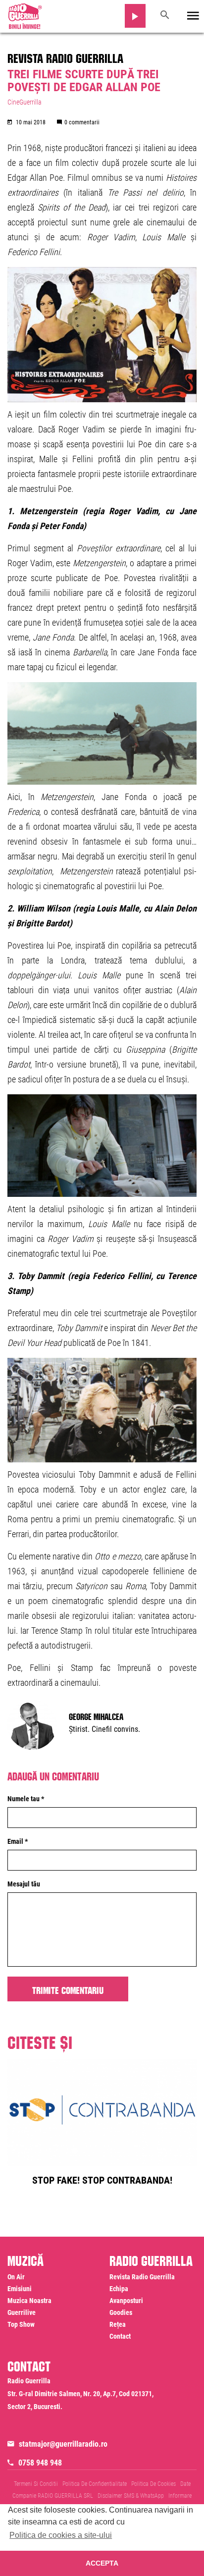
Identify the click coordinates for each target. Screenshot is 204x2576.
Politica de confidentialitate (95, 2484)
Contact (120, 2336)
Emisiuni (20, 2289)
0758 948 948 (40, 2463)
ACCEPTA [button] (102, 2563)
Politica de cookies (153, 2484)
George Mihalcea (96, 1716)
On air (16, 2277)
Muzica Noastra (29, 2301)
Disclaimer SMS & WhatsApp (131, 2496)
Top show (21, 2324)
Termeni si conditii (36, 2484)
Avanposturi (126, 2301)
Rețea (118, 2324)
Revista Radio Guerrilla (65, 56)
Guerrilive (22, 2312)
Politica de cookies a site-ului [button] (61, 2535)
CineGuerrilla (25, 102)
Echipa (119, 2289)
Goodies (121, 2312)
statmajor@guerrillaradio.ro (63, 2444)
